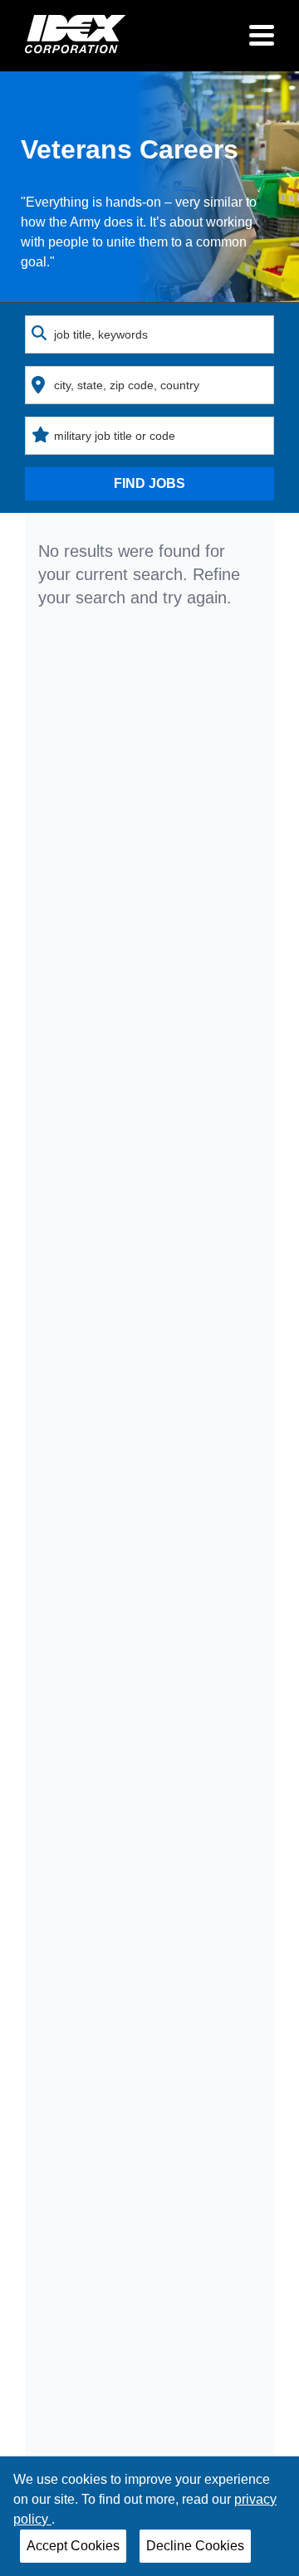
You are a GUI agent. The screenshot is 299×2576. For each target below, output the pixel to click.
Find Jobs (149, 483)
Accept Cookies (73, 2546)
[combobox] (149, 334)
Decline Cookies (195, 2546)
